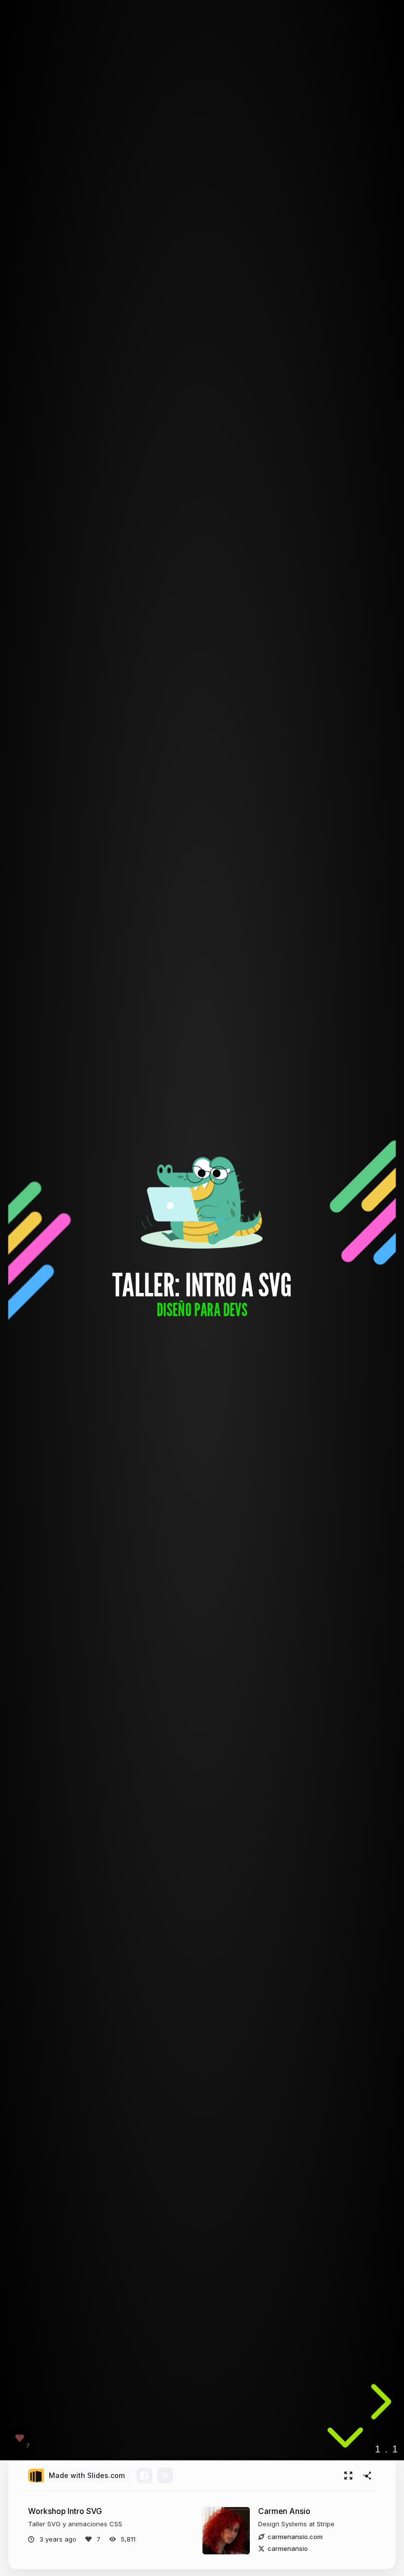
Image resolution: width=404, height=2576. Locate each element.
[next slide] (378, 2402)
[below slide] (345, 2441)
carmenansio (288, 2548)
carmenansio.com (295, 2537)
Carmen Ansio (284, 2511)
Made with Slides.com (87, 2475)
